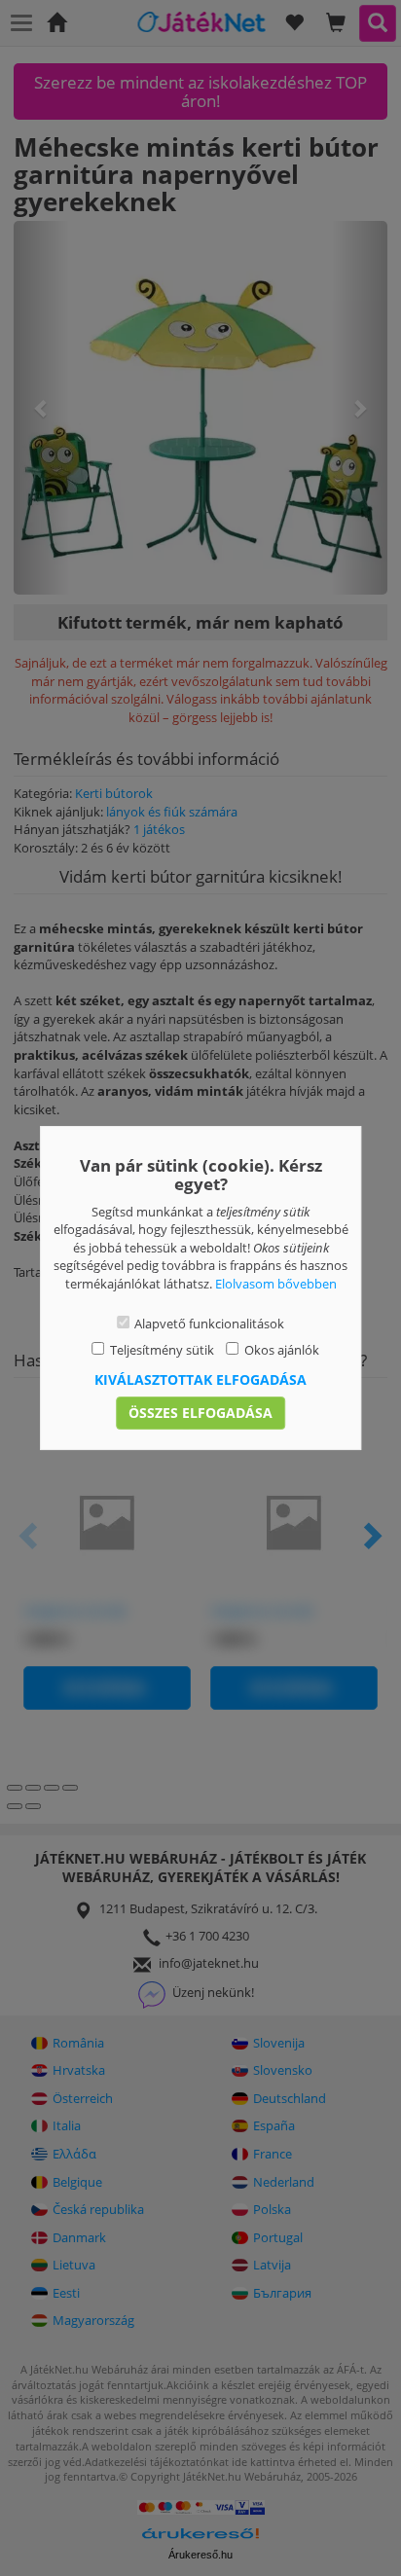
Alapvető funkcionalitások (209, 1324)
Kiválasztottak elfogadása (200, 1379)
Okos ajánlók (282, 1350)
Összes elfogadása (200, 1413)
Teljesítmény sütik (162, 1350)
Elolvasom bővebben (276, 1284)
